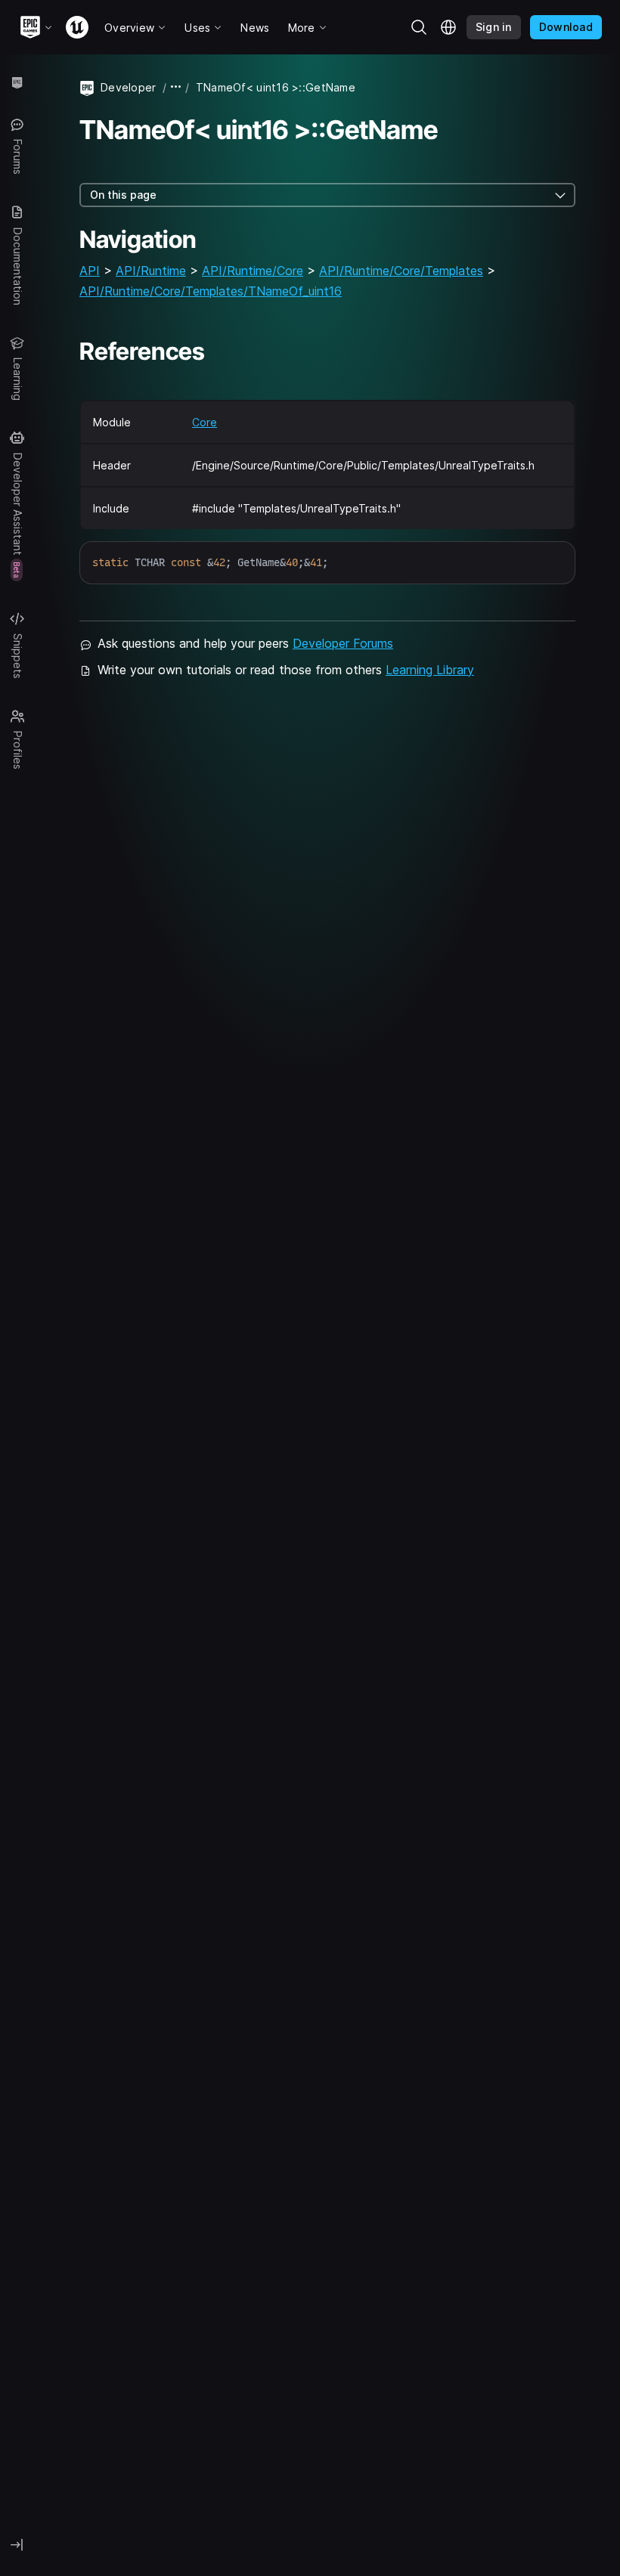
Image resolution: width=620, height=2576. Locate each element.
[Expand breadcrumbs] (176, 87)
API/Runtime (151, 271)
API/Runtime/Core (253, 271)
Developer (129, 87)
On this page (123, 195)
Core (205, 422)
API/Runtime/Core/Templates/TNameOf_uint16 (211, 291)
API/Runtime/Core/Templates (401, 271)
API (90, 271)
